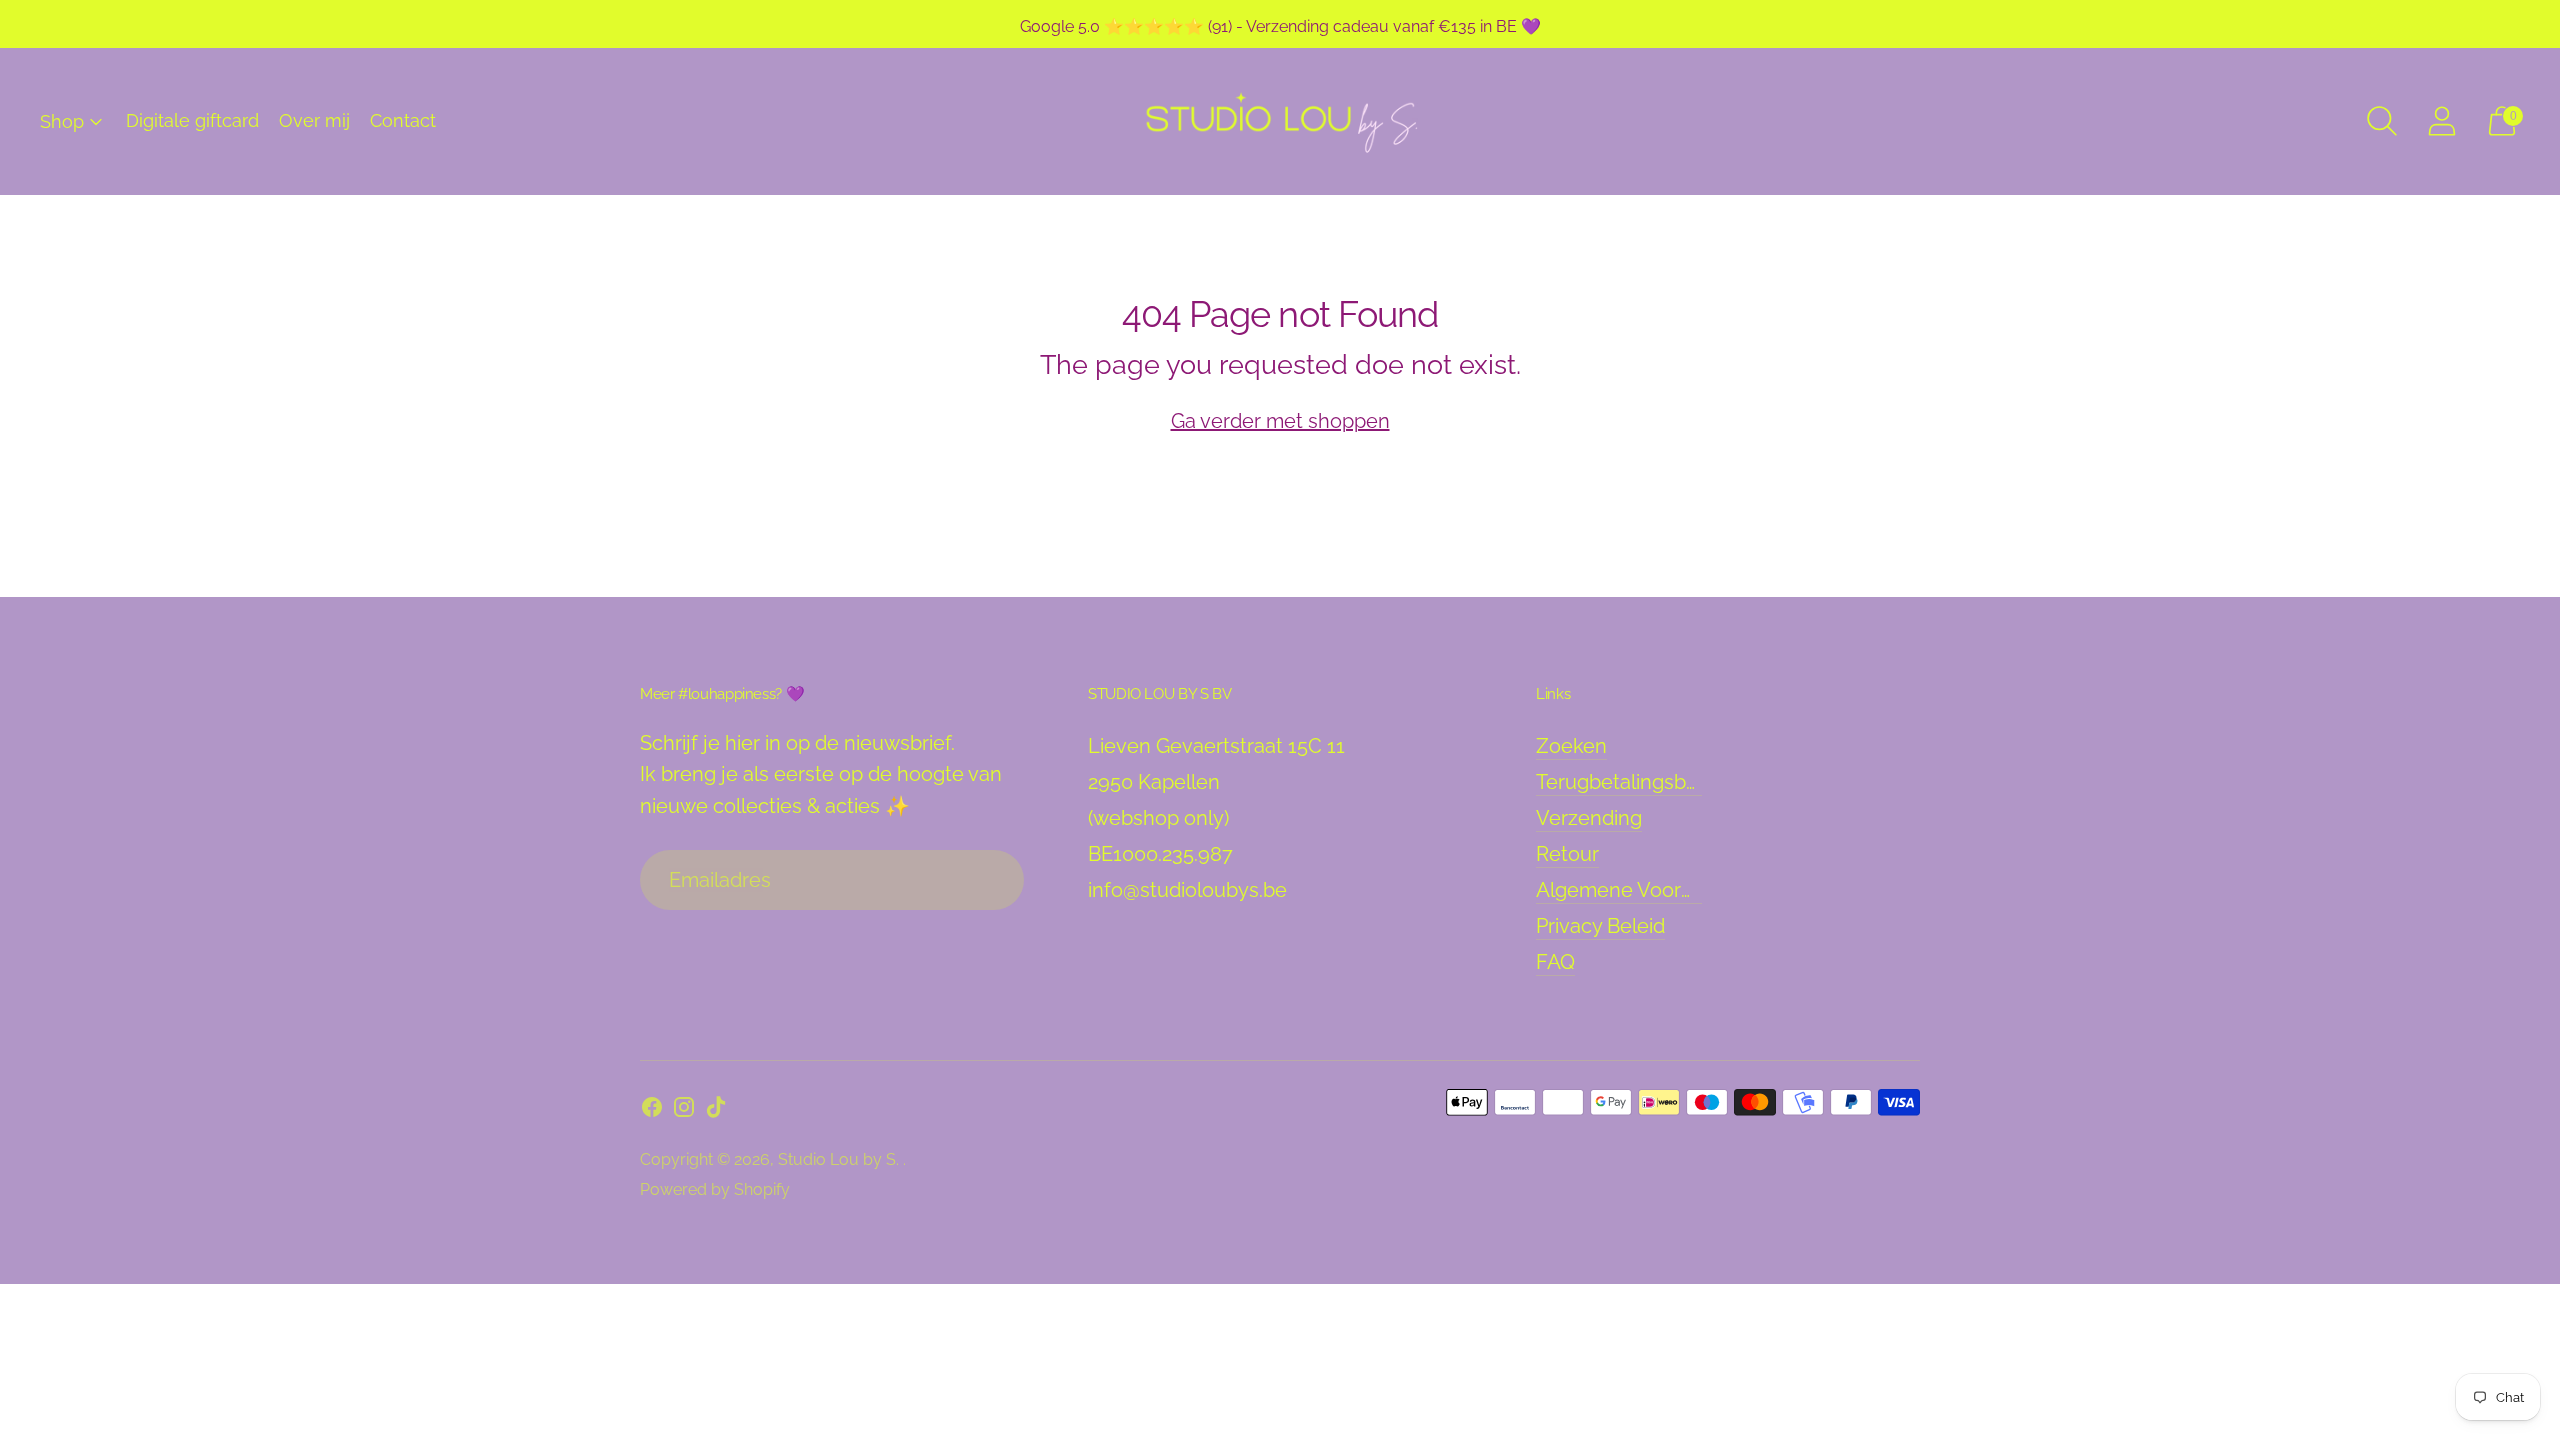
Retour (1567, 854)
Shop (62, 121)
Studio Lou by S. (840, 1159)
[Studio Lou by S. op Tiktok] (716, 1111)
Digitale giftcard (192, 120)
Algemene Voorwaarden (1649, 890)
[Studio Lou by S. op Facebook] (652, 1111)
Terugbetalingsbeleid (1633, 782)
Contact (403, 120)
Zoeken (1571, 746)
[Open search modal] (2382, 121)
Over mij (314, 120)
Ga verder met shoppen (1280, 421)
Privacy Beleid (1600, 926)
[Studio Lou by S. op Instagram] (684, 1111)
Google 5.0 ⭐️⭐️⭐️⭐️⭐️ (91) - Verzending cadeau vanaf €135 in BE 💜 (1280, 26)
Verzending (1589, 818)
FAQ (1555, 962)
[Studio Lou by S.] (1280, 121)
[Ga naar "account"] (2442, 121)
